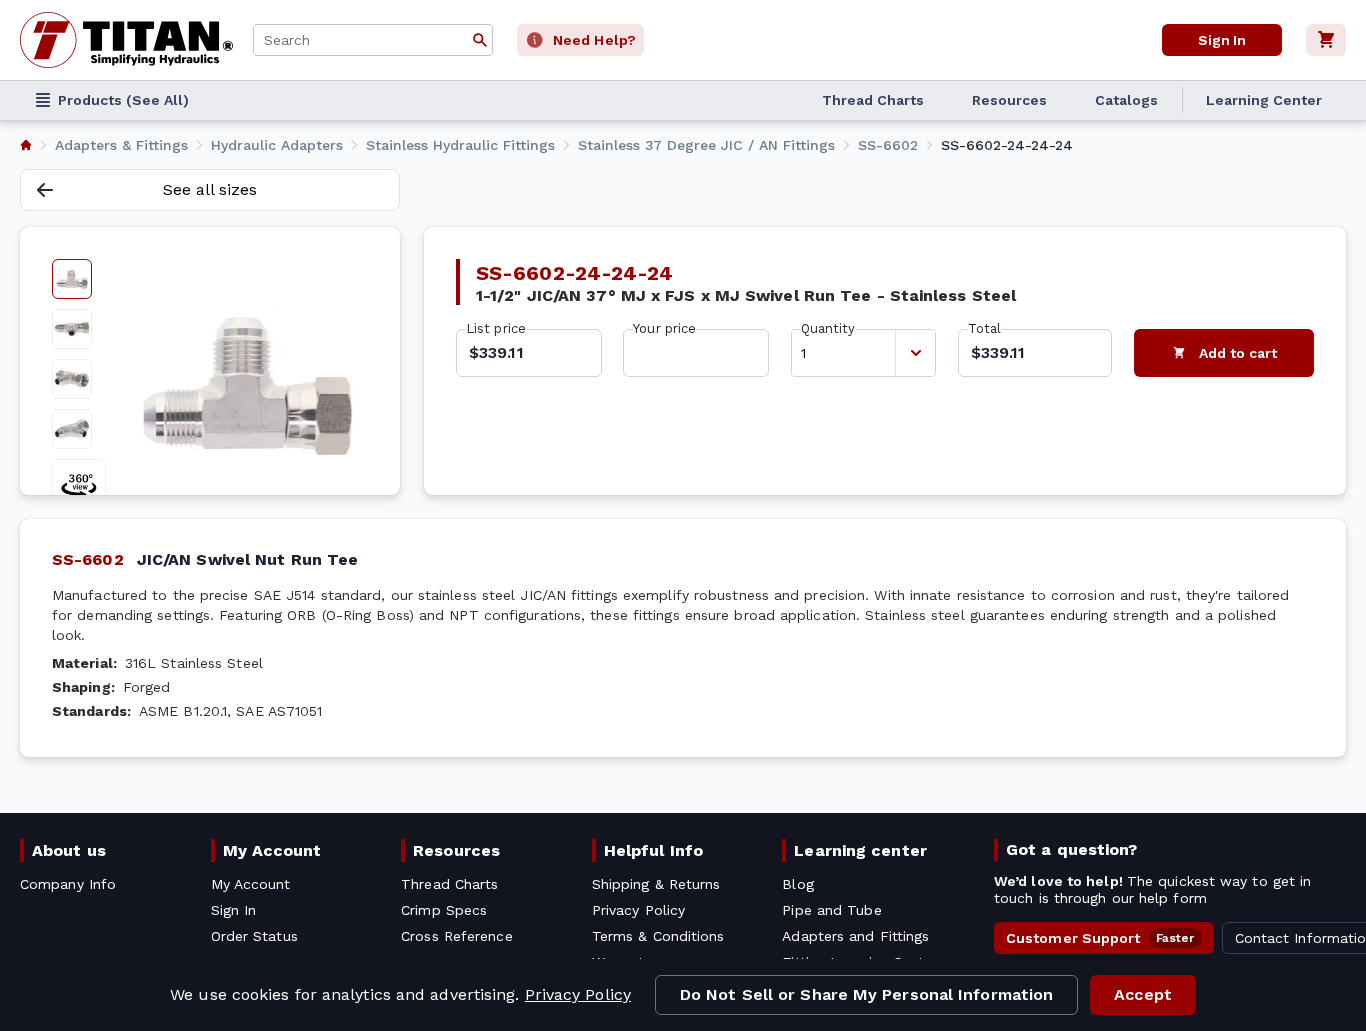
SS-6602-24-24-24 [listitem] (1007, 145)
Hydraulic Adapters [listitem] (277, 145)
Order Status (254, 936)
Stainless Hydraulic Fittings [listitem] (460, 145)
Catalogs (1126, 100)
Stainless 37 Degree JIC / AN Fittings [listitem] (706, 145)
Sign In (1222, 40)
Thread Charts (873, 100)
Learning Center (1264, 100)
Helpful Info (653, 850)
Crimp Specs (444, 910)
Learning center (860, 850)
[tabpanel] (247, 386)
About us (69, 850)
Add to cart (1238, 353)
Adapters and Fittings (855, 936)
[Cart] (1326, 40)
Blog (797, 884)
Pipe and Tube (831, 910)
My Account (272, 850)
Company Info (68, 884)
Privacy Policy (578, 994)
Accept (1143, 994)
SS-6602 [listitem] (888, 145)
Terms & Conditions (658, 936)
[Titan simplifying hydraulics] (126, 40)
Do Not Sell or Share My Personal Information (866, 994)
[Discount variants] (915, 353)
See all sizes (210, 189)
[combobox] (373, 40)
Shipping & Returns (656, 884)
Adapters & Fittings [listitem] (121, 145)
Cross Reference (456, 936)
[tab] (72, 279)
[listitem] (26, 145)
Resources (1009, 100)
